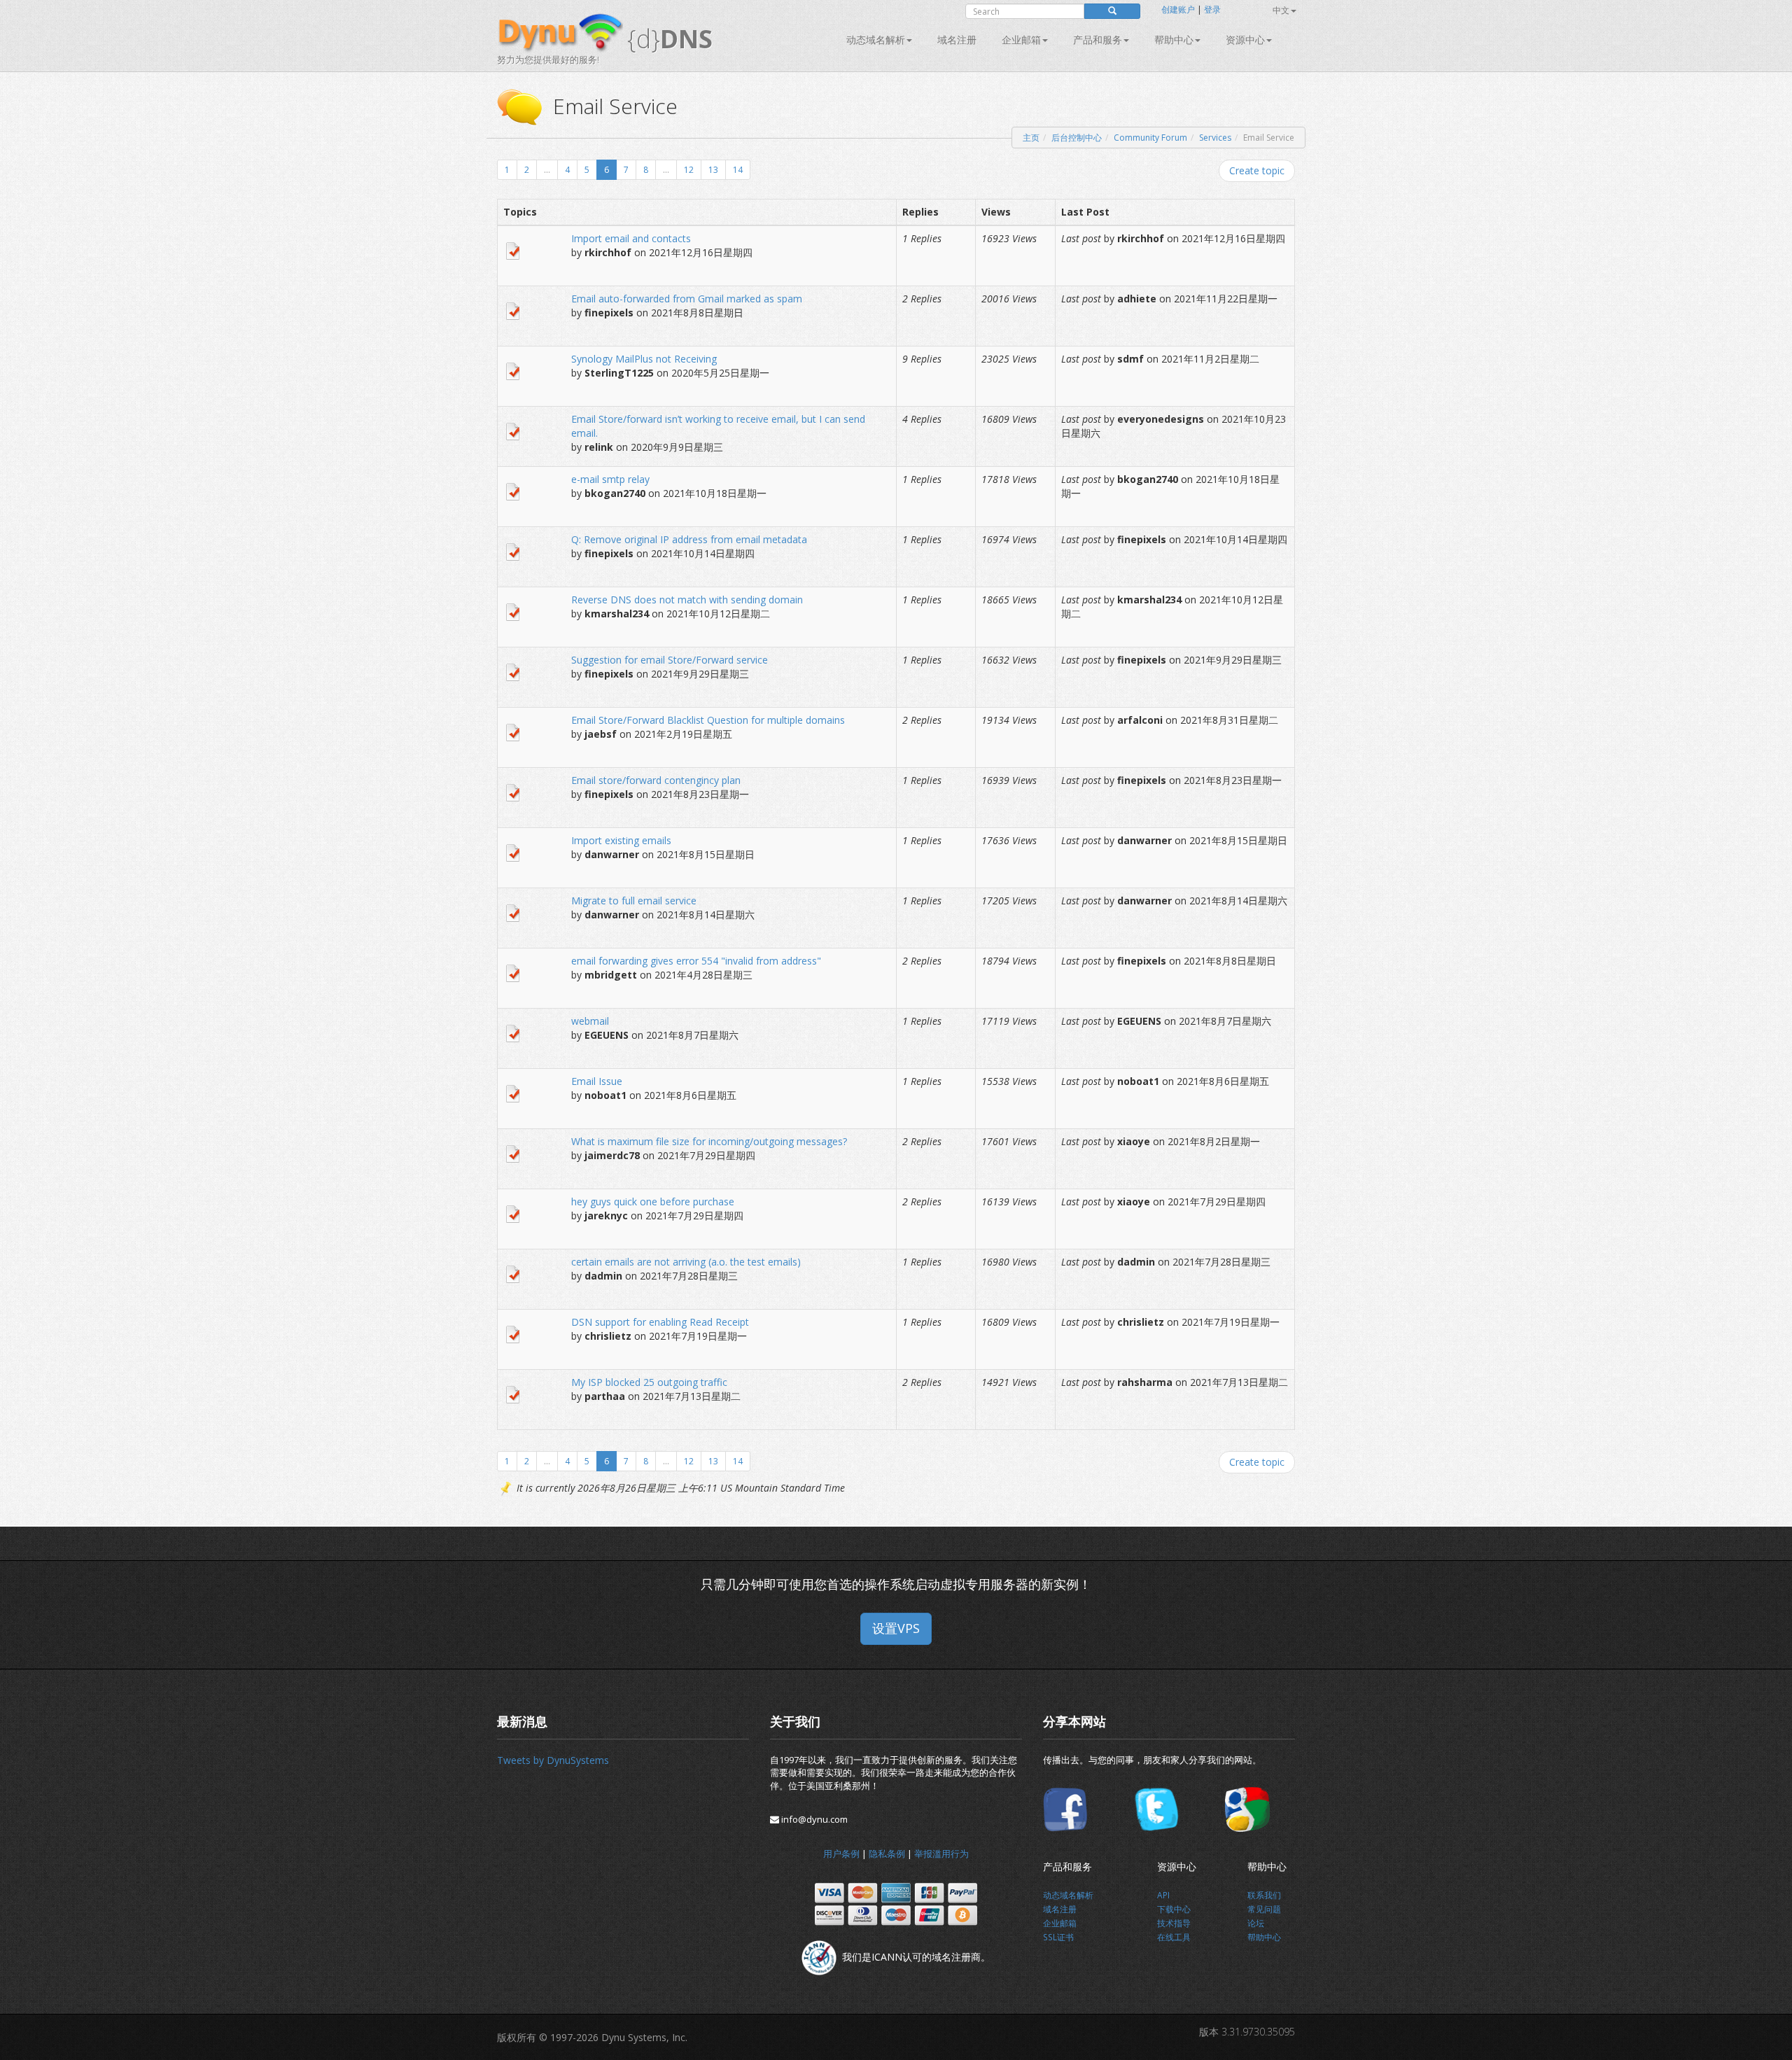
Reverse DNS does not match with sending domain (687, 600)
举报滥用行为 (941, 1854)
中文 (1281, 10)
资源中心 (1245, 40)
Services (1215, 138)
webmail (590, 1021)
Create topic (1257, 170)
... (547, 170)
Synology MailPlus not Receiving (644, 359)
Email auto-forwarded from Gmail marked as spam (687, 299)
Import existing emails (621, 840)
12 (689, 170)
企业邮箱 (1021, 40)
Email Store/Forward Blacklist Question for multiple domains (708, 720)
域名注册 (957, 40)
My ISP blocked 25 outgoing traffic (649, 1382)
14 (738, 170)
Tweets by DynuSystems (553, 1760)
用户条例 (841, 1854)
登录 (1212, 9)
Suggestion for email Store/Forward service (670, 660)
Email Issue (597, 1081)
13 (713, 170)
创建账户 (1178, 9)
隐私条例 (887, 1854)
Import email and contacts (631, 238)
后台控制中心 (1077, 138)
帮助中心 (1174, 40)
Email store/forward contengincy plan (656, 780)
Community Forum (1150, 138)
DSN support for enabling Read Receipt (660, 1322)
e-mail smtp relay (610, 479)
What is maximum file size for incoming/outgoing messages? (709, 1141)
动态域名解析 (876, 40)
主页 (1031, 138)
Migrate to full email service (634, 901)
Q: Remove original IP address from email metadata (689, 539)
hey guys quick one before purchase (653, 1201)
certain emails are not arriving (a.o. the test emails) (686, 1262)
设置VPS (896, 1628)
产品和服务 (1098, 40)
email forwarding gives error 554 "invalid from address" (696, 961)
